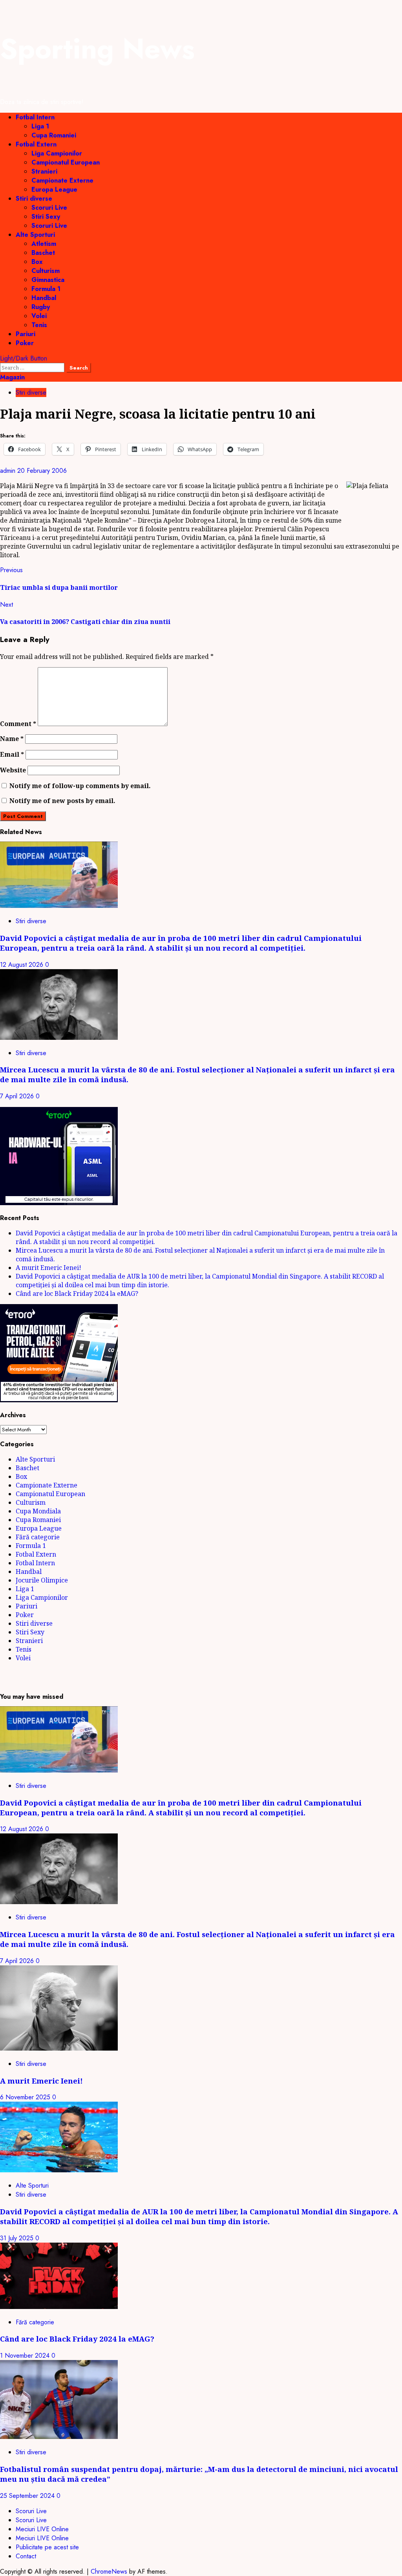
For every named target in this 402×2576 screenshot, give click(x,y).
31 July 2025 (18, 2238)
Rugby (41, 307)
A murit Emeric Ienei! (48, 1268)
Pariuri (26, 334)
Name (12, 739)
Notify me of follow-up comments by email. (80, 786)
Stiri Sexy (46, 217)
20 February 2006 (42, 471)
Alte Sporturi (35, 235)
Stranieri (44, 171)
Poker (25, 343)
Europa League (54, 189)
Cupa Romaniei (54, 135)
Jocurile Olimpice (42, 1580)
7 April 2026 (18, 1096)
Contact (26, 2556)
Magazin (12, 377)
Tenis (39, 325)
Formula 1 (46, 289)
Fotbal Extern (36, 144)
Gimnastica (48, 280)
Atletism (44, 244)
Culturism (46, 271)
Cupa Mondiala (38, 1511)
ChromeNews (109, 2571)
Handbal (44, 298)
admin (9, 471)
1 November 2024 (26, 2356)
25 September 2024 (28, 2496)
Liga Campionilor (57, 153)
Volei (39, 316)
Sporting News (97, 49)
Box (37, 262)
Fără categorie (38, 1537)
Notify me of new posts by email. (62, 801)
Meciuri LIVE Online (42, 2529)
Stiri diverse (34, 199)
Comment (18, 724)
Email (12, 754)
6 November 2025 (26, 2097)
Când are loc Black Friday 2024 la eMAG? (77, 1293)
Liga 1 (40, 126)
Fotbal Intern (35, 117)
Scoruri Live (49, 208)
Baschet (43, 253)
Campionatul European (66, 162)
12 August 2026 (23, 965)
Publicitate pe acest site (47, 2547)
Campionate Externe (62, 180)
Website (13, 770)
